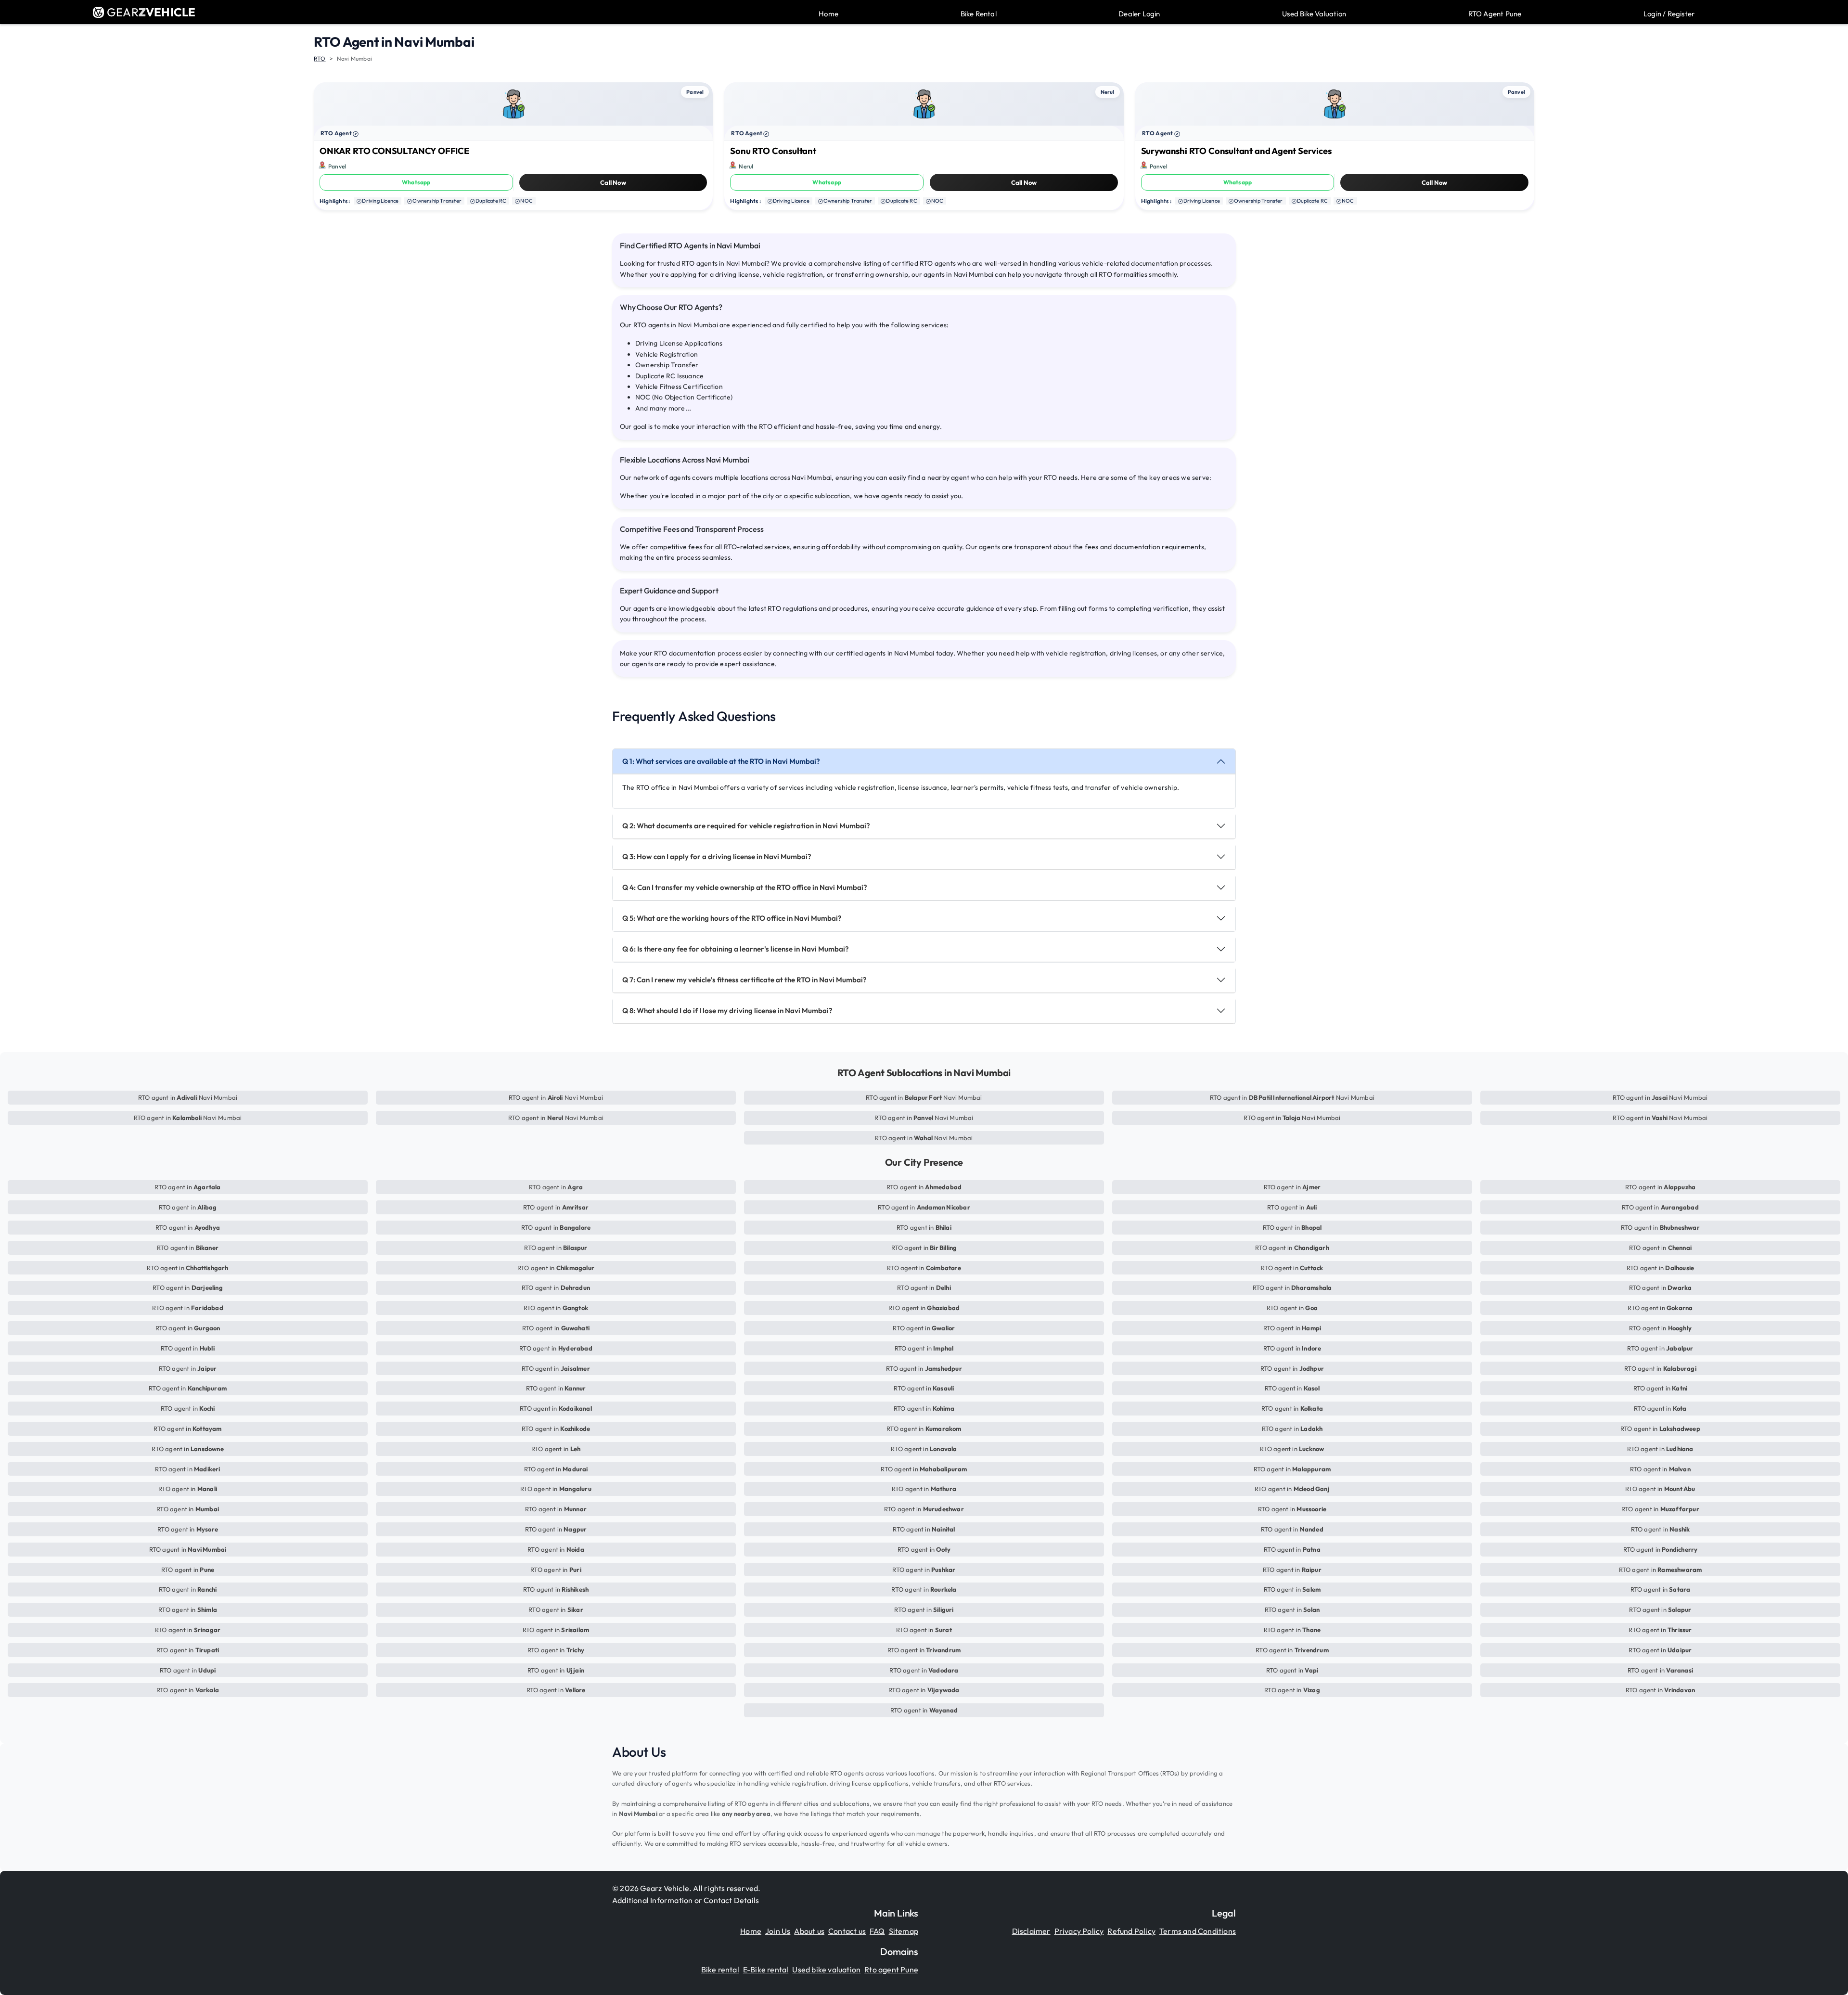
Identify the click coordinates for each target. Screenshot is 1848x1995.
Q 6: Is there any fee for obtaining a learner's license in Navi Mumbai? (736, 949)
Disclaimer (1031, 1931)
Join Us (778, 1931)
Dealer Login (1139, 14)
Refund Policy (1131, 1931)
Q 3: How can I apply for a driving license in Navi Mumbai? (717, 856)
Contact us (847, 1931)
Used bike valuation (826, 1969)
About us (809, 1931)
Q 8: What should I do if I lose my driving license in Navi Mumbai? (727, 1010)
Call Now (613, 182)
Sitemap (904, 1931)
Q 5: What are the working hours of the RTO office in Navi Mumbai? (732, 918)
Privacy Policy (1079, 1931)
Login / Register (1669, 14)
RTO (320, 58)
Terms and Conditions (1198, 1931)
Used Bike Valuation (1314, 14)
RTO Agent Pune (1495, 14)
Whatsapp (416, 182)
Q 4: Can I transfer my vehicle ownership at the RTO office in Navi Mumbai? (745, 887)
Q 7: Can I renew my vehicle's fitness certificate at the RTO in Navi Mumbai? (744, 980)
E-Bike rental (766, 1969)
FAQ (877, 1931)
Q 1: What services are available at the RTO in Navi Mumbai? (721, 761)
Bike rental (720, 1969)
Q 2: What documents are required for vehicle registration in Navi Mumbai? (746, 826)
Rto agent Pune (891, 1969)
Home (828, 14)
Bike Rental (979, 14)
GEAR (151, 12)
